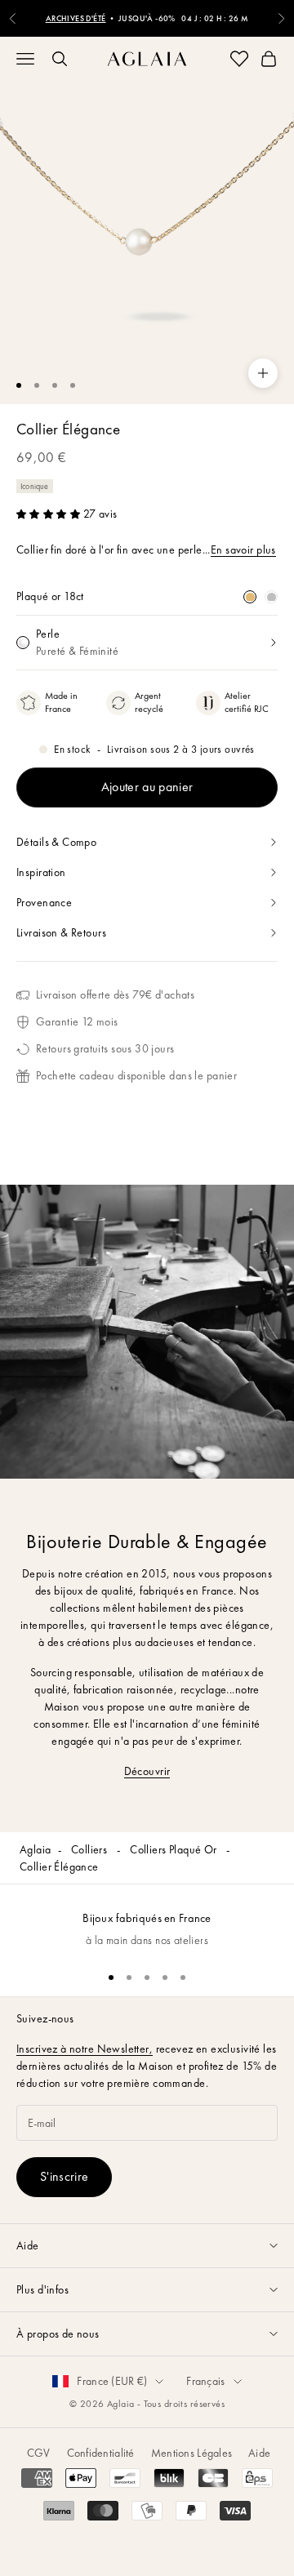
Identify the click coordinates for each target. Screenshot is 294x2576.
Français (205, 2381)
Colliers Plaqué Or (175, 1849)
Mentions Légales (192, 2453)
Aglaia (36, 1849)
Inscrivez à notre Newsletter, (85, 2049)
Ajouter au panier (147, 787)
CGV (39, 2453)
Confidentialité (101, 2453)
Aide (259, 2453)
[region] (147, 1921)
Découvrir (147, 1771)
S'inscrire (64, 2176)
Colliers (91, 1849)
